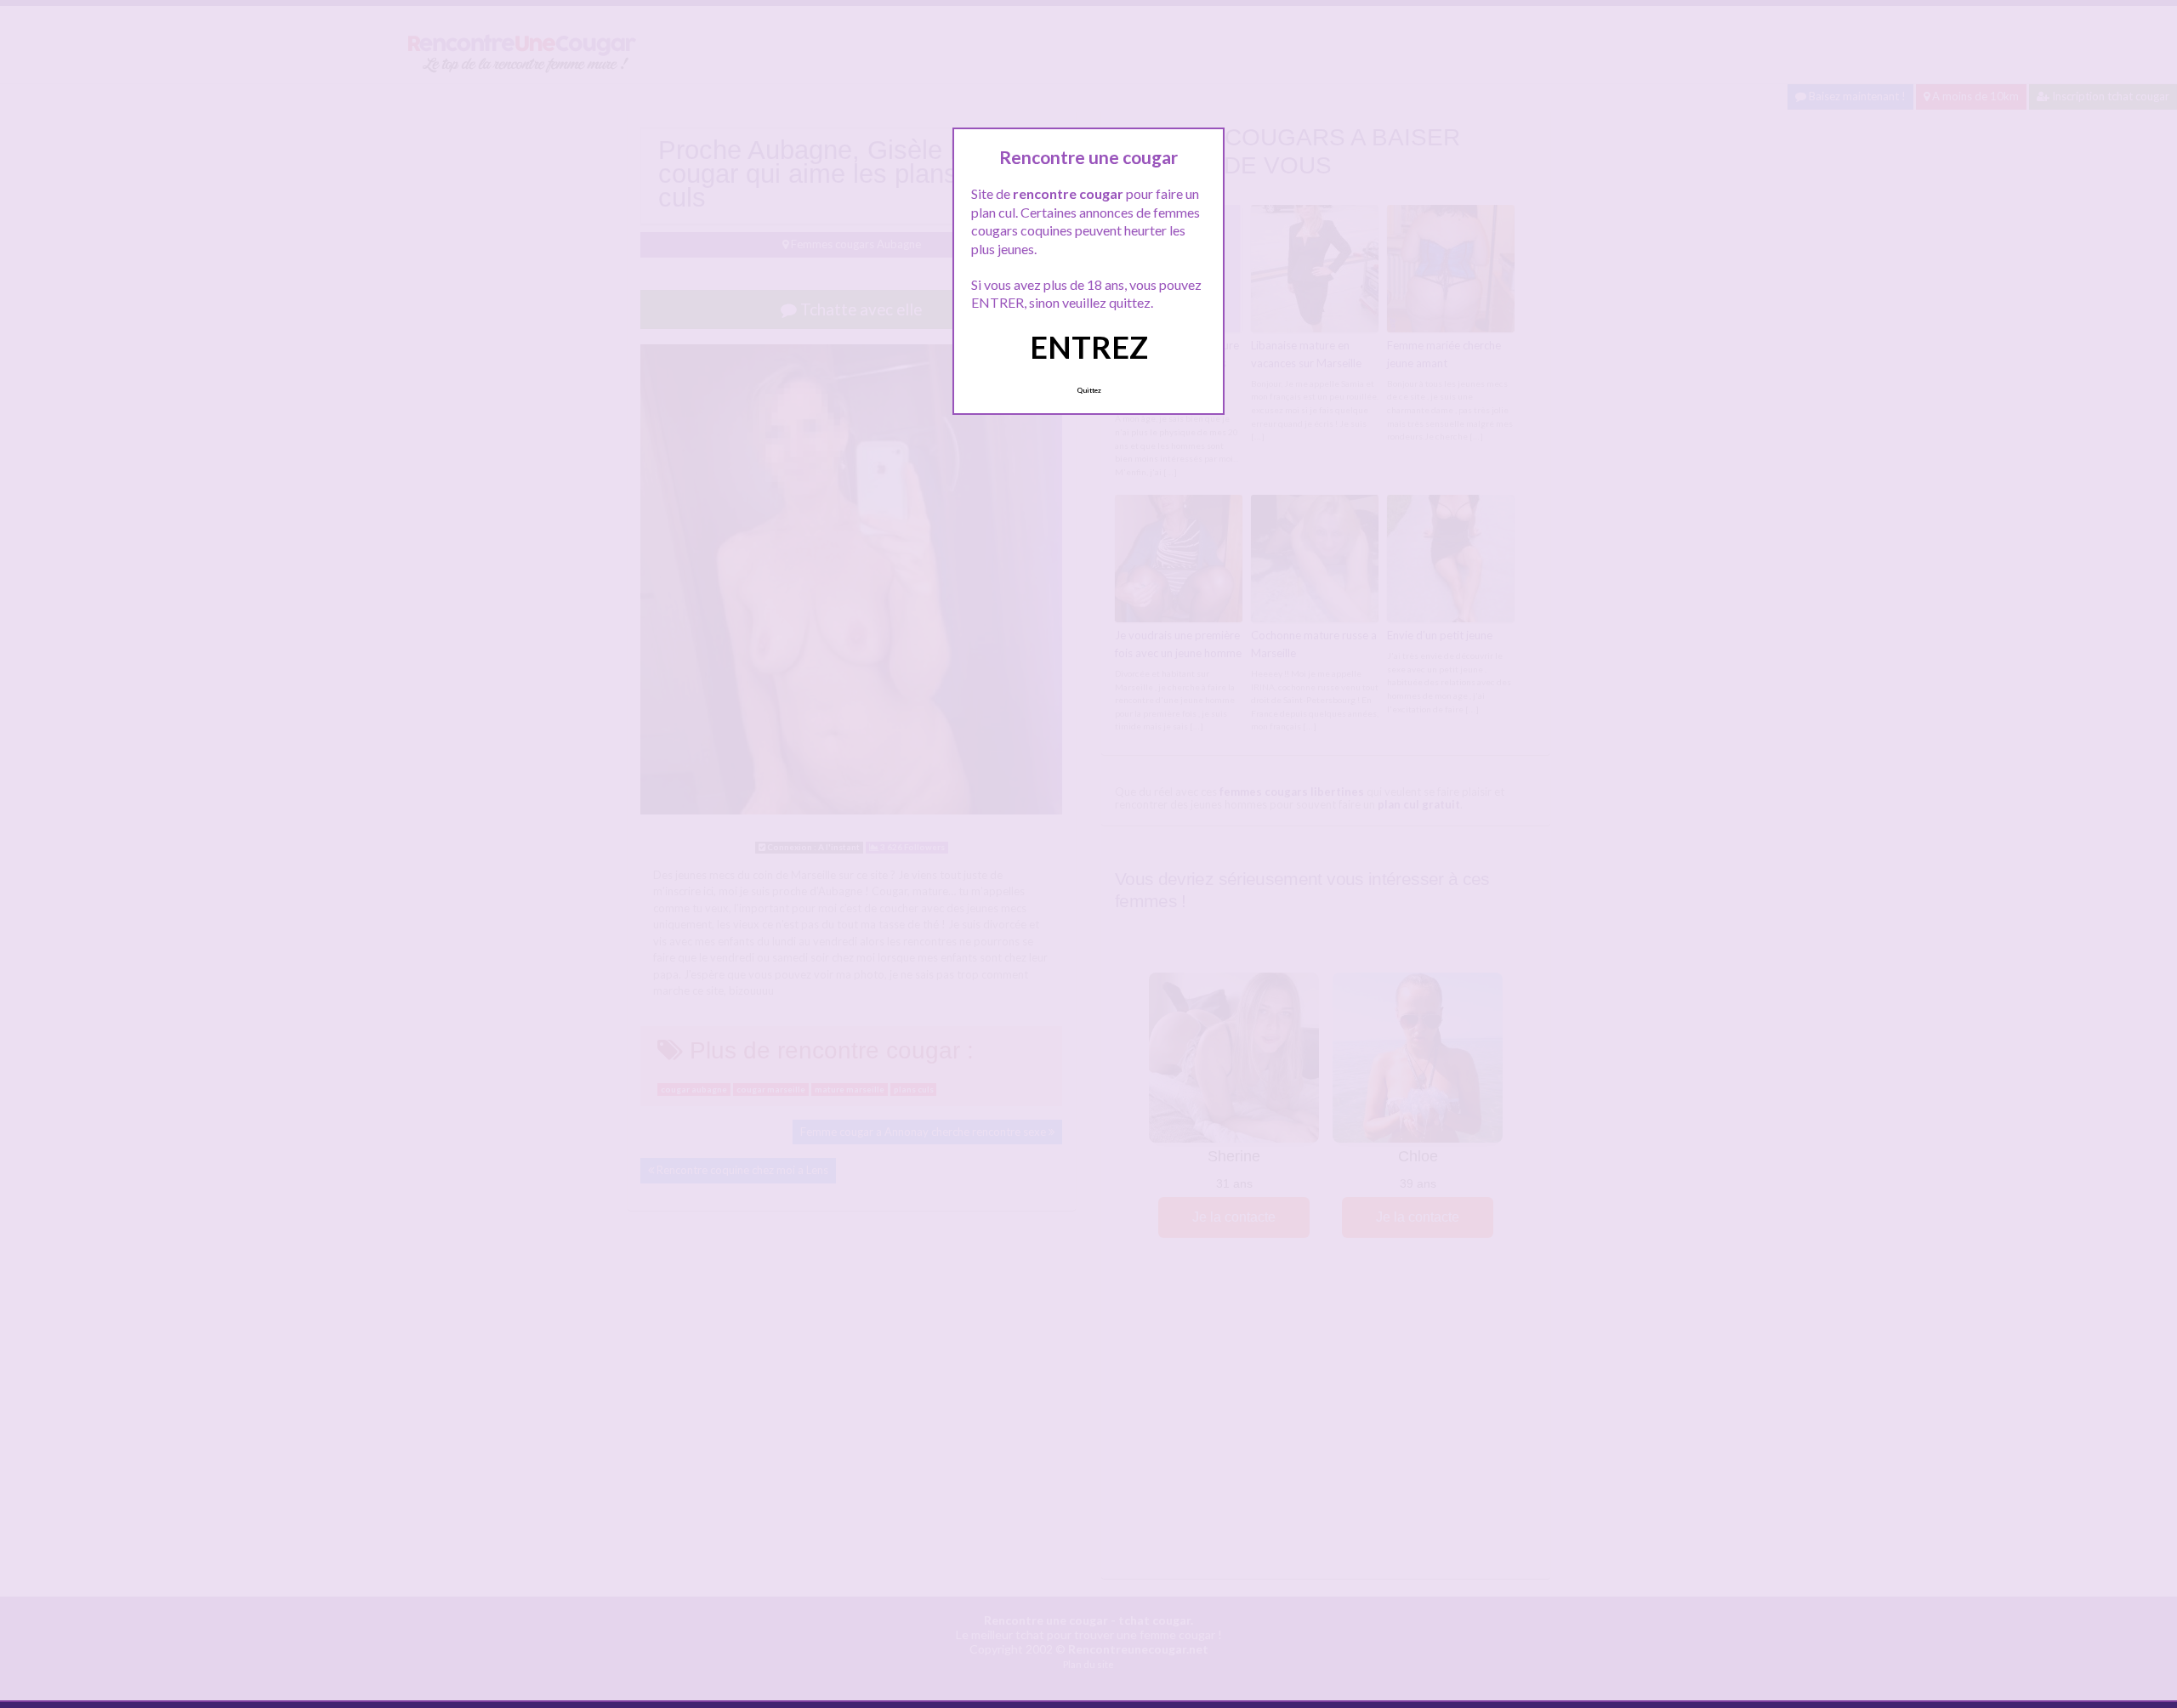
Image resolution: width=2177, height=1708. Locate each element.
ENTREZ (1089, 347)
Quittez (1089, 390)
